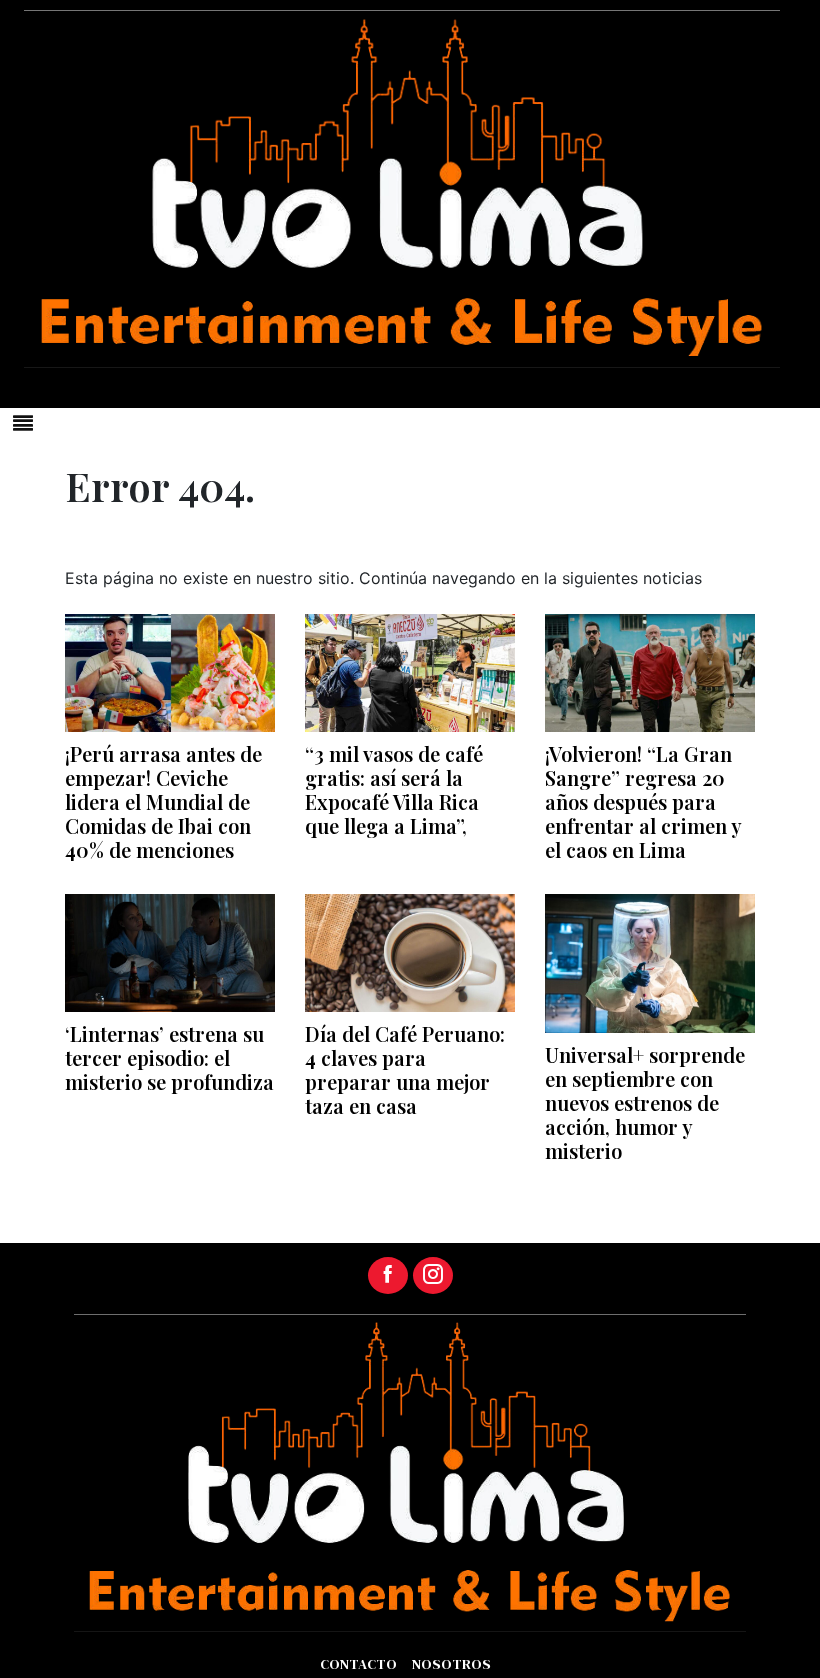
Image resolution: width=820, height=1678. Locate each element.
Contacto (358, 1664)
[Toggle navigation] (23, 423)
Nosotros (451, 1664)
